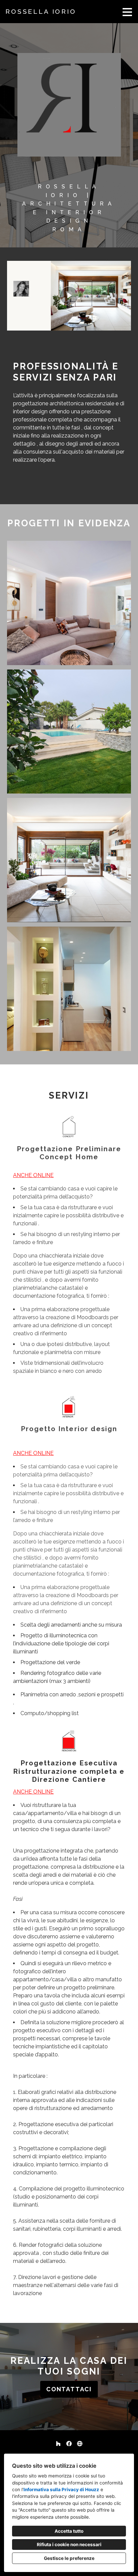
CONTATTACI (69, 2389)
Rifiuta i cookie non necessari (69, 2544)
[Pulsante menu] (127, 12)
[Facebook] (69, 2444)
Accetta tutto (69, 2531)
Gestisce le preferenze (69, 2558)
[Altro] (80, 2444)
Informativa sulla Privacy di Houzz (61, 2490)
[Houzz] (58, 2444)
